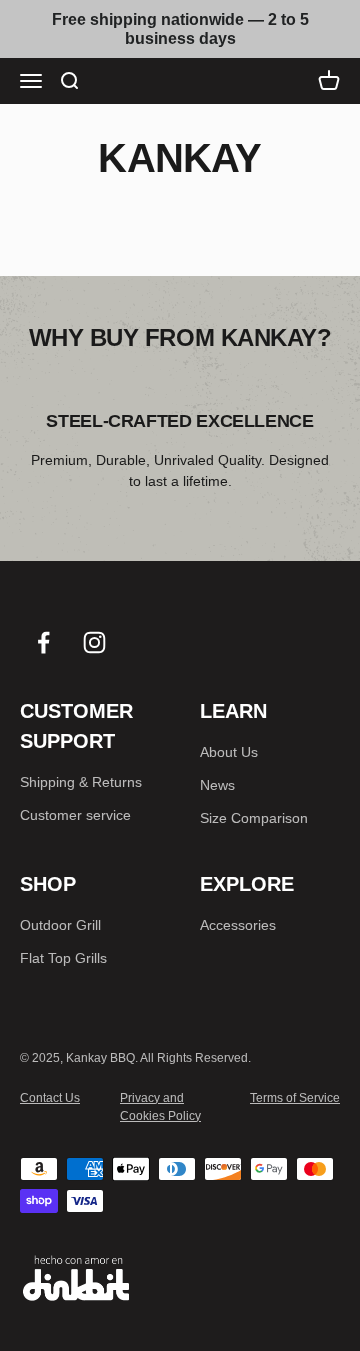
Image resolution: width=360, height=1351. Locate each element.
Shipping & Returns (81, 782)
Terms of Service (295, 1098)
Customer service (75, 815)
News (217, 785)
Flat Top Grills (63, 958)
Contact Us (50, 1098)
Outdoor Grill (60, 925)
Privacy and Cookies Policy (160, 1107)
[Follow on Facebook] (43, 642)
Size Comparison (254, 818)
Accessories (238, 925)
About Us (229, 752)
